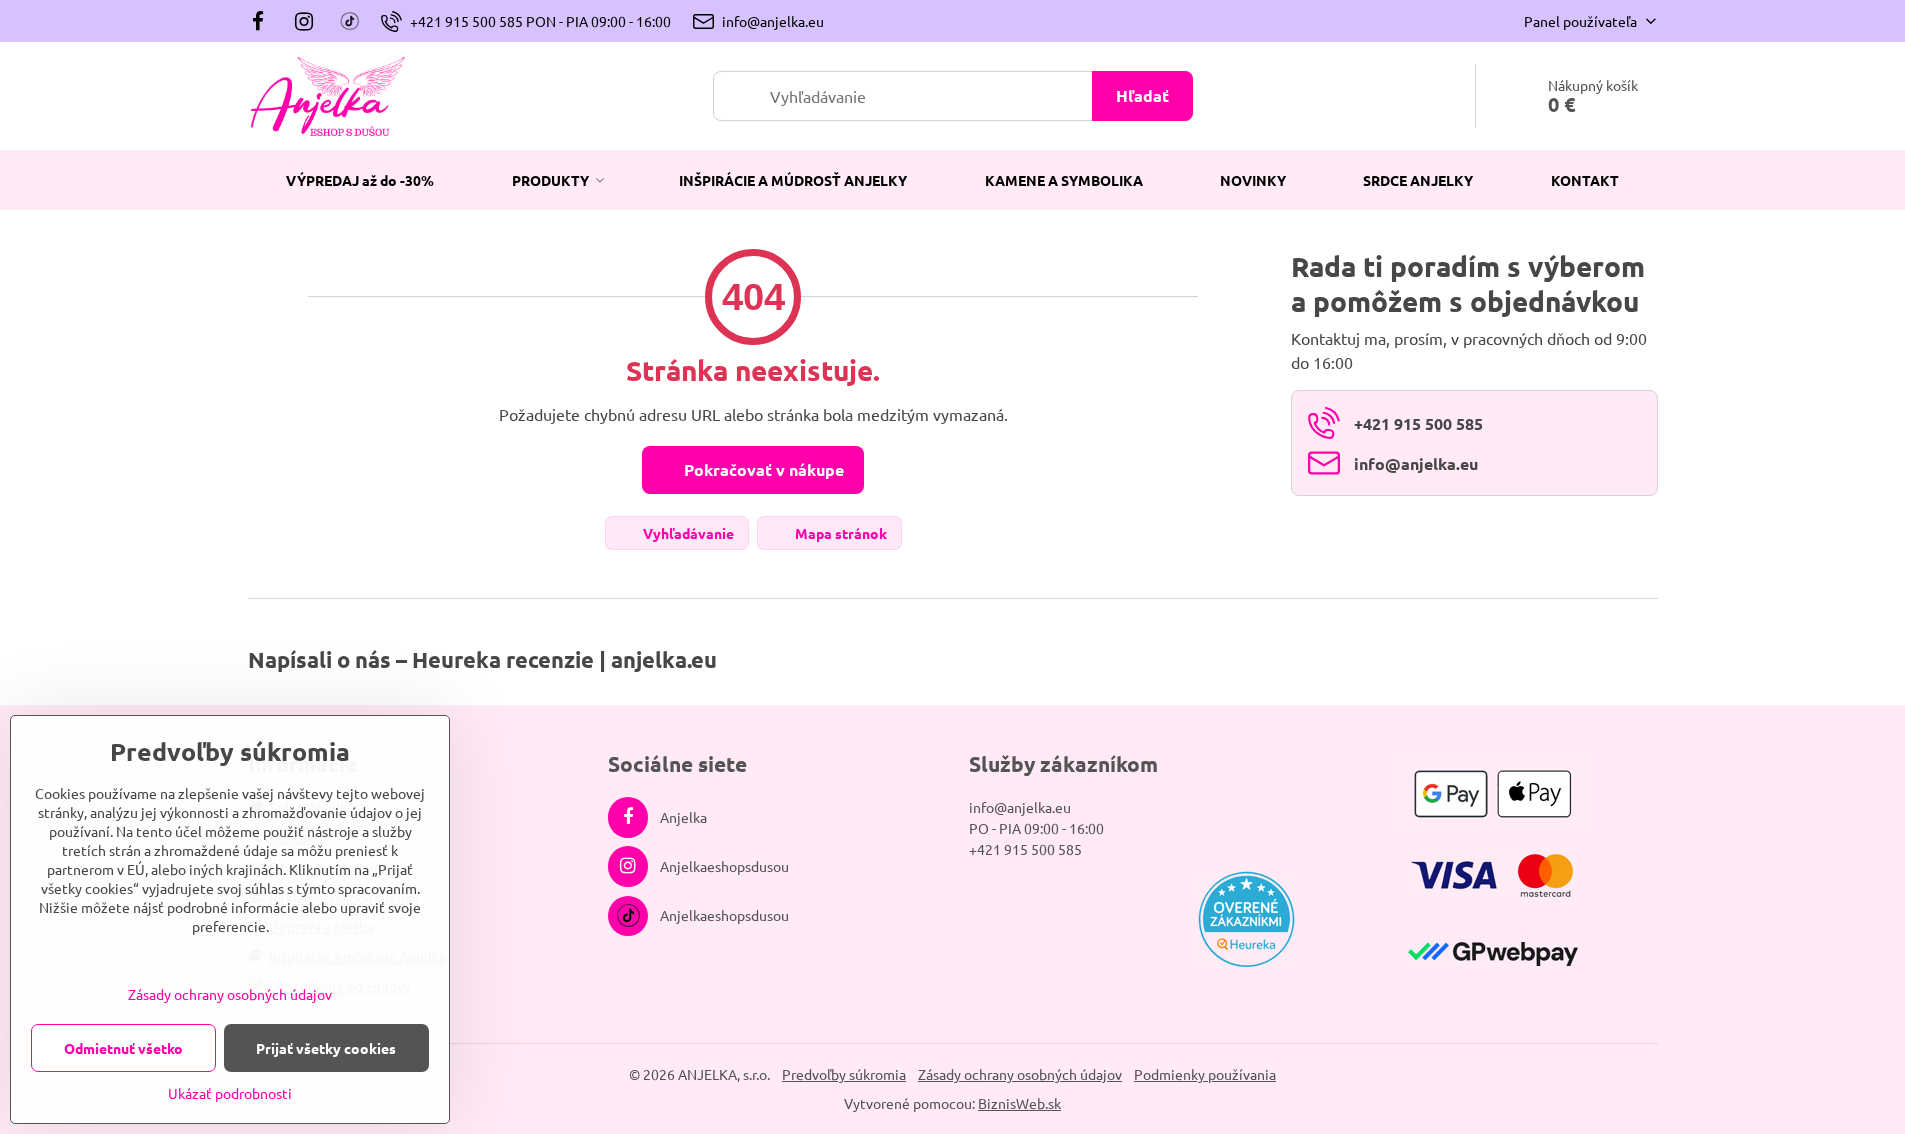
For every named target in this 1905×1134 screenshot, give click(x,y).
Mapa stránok (839, 533)
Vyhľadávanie (687, 533)
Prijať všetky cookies (326, 1048)
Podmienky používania (1205, 1074)
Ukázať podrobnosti (230, 1093)
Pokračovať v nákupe (762, 469)
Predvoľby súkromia (844, 1074)
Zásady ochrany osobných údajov (1020, 1074)
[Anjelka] (264, 21)
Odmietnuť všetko (123, 1048)
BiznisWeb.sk (1019, 1103)
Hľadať (1142, 95)
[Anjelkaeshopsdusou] (304, 21)
